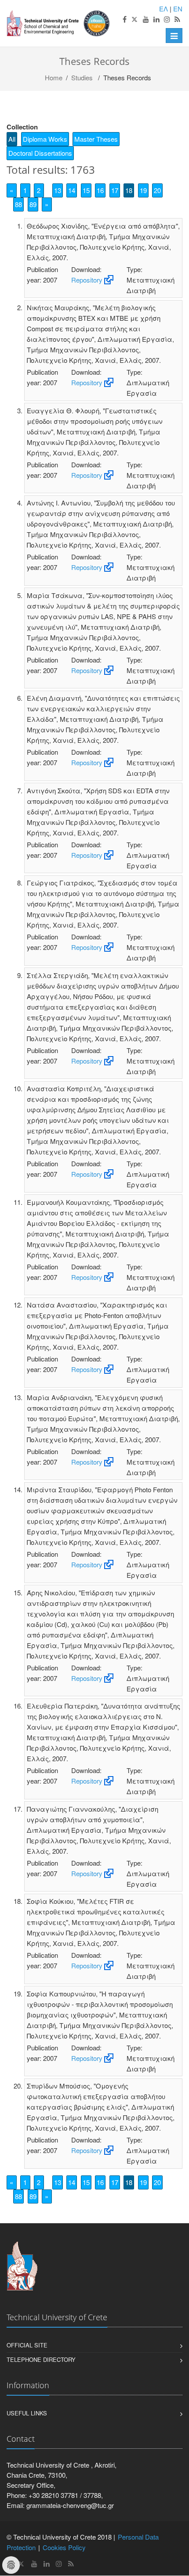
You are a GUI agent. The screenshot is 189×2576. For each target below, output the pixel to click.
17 (115, 190)
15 (86, 190)
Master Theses (96, 139)
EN (178, 9)
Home (54, 77)
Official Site (27, 2345)
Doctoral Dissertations (40, 153)
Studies (82, 77)
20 (157, 190)
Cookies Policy (64, 2547)
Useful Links (27, 2413)
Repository (87, 280)
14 (72, 190)
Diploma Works (45, 139)
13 (58, 190)
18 (129, 190)
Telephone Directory (41, 2359)
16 (100, 190)
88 (18, 204)
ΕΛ (164, 9)
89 (33, 204)
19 (143, 190)
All (12, 139)
